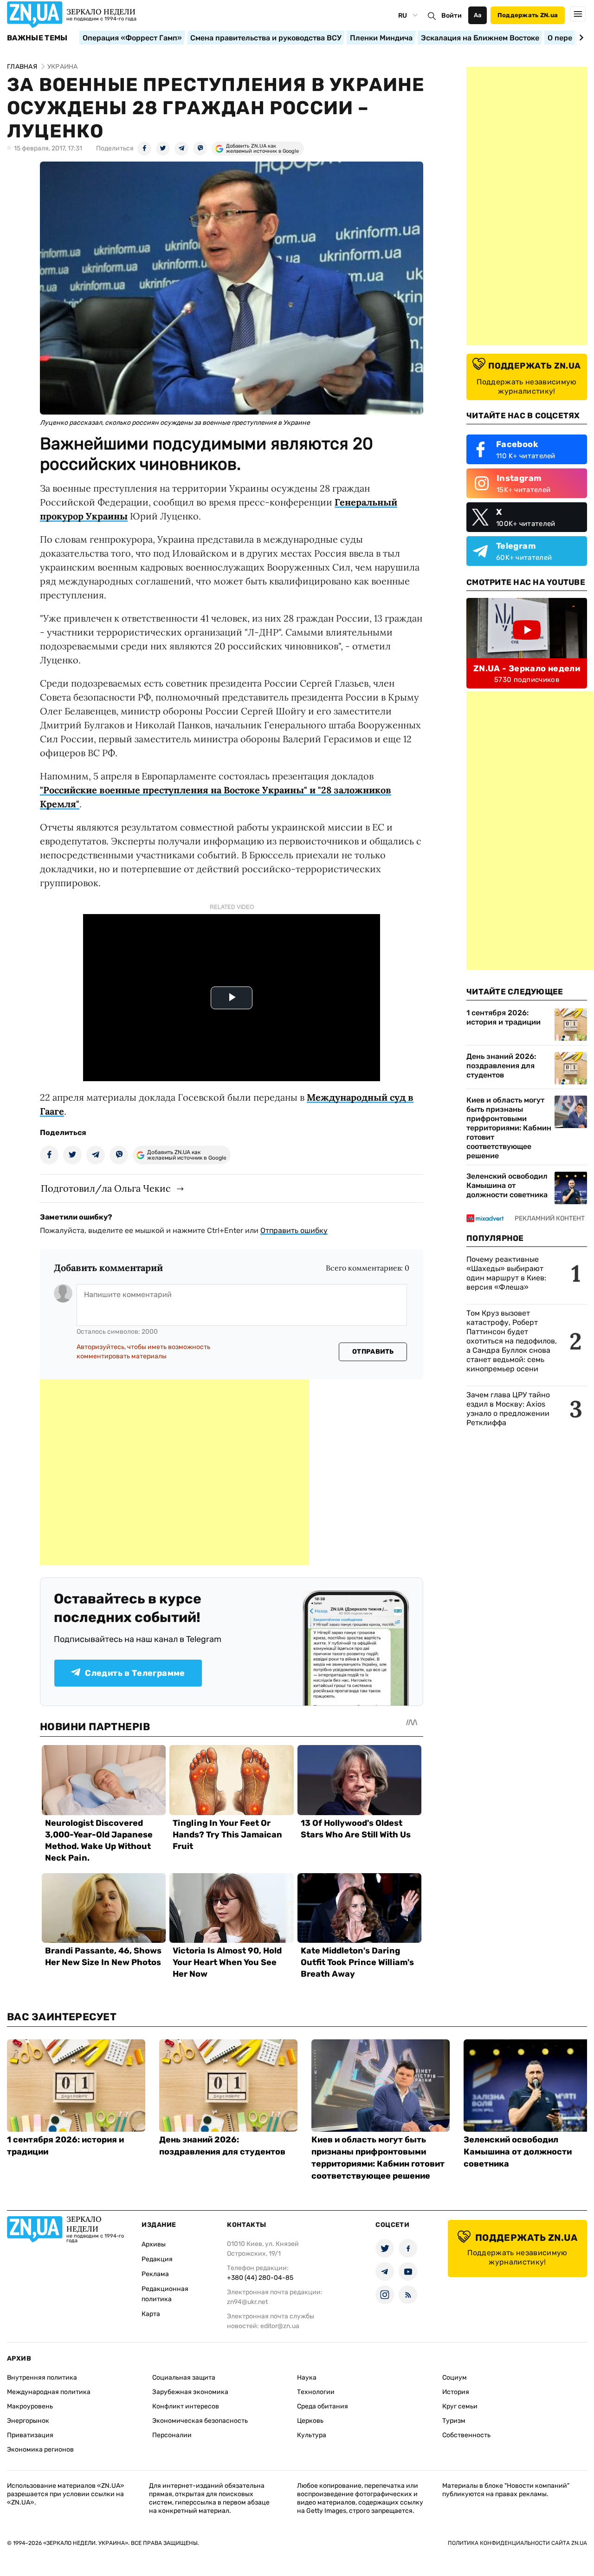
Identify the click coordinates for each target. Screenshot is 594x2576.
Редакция (157, 2259)
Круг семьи (460, 2406)
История (456, 2392)
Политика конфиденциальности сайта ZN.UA (517, 2543)
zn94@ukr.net (247, 2302)
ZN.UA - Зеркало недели (527, 668)
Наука (307, 2378)
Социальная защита (184, 2378)
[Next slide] (580, 38)
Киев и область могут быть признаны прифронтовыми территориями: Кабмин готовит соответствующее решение (509, 1128)
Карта (151, 2314)
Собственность (466, 2435)
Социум (455, 2378)
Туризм (454, 2421)
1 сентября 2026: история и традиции (504, 1017)
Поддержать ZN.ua (528, 15)
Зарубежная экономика (190, 2392)
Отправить (373, 1352)
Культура (312, 2435)
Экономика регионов (40, 2449)
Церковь (310, 2421)
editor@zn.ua (280, 2326)
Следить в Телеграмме (135, 1673)
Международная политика (49, 2392)
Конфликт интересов (186, 2406)
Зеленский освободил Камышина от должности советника (507, 1185)
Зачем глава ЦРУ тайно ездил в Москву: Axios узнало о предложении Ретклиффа (508, 1409)
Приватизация (30, 2435)
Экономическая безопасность (200, 2421)
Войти (452, 16)
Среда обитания (323, 2406)
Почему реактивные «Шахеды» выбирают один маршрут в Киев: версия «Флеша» (506, 1273)
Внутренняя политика (42, 2378)
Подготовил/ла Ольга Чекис (106, 1188)
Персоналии (172, 2435)
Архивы (154, 2244)
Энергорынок (28, 2421)
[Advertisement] (174, 1472)
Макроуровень (30, 2406)
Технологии (316, 2392)
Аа (478, 15)
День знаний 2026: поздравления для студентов (501, 1066)
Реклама (155, 2274)
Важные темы (37, 38)
